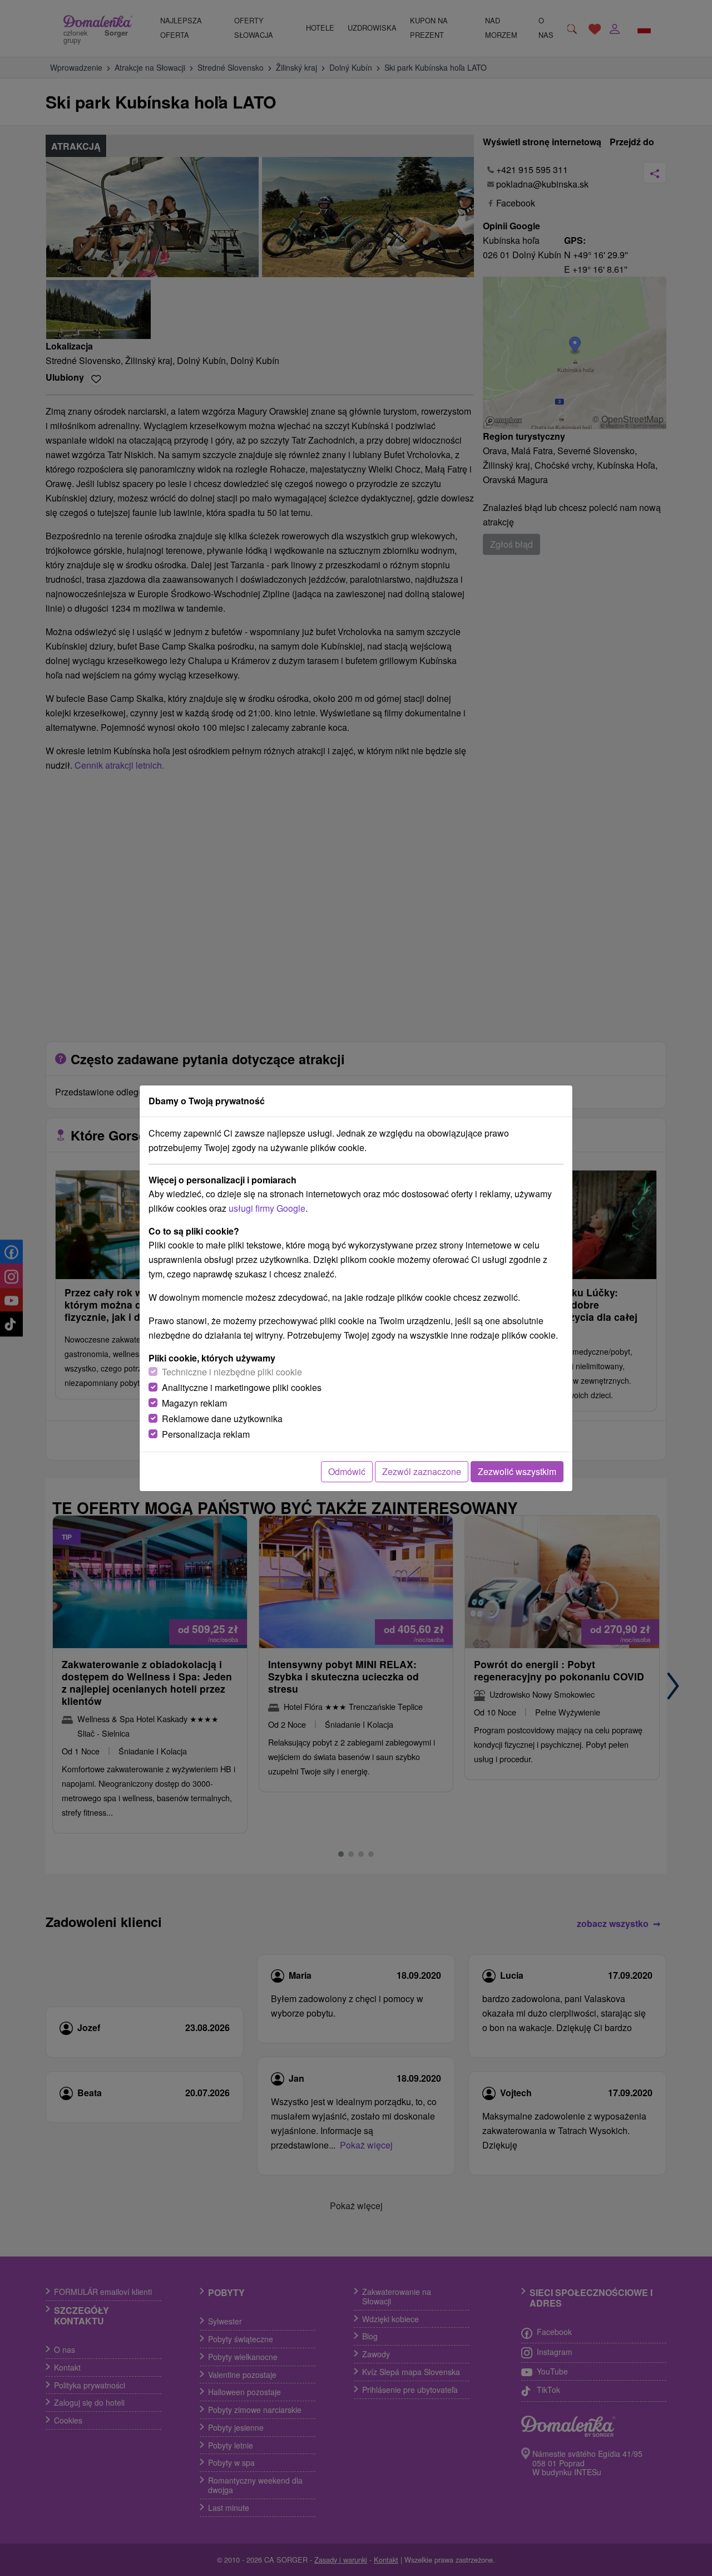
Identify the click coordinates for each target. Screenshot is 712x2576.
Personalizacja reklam (206, 1434)
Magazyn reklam (194, 1403)
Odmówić (347, 1471)
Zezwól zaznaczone (422, 1471)
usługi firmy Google (267, 1208)
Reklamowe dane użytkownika (222, 1419)
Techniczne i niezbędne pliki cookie (232, 1372)
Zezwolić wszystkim (517, 1471)
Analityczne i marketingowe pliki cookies (242, 1387)
